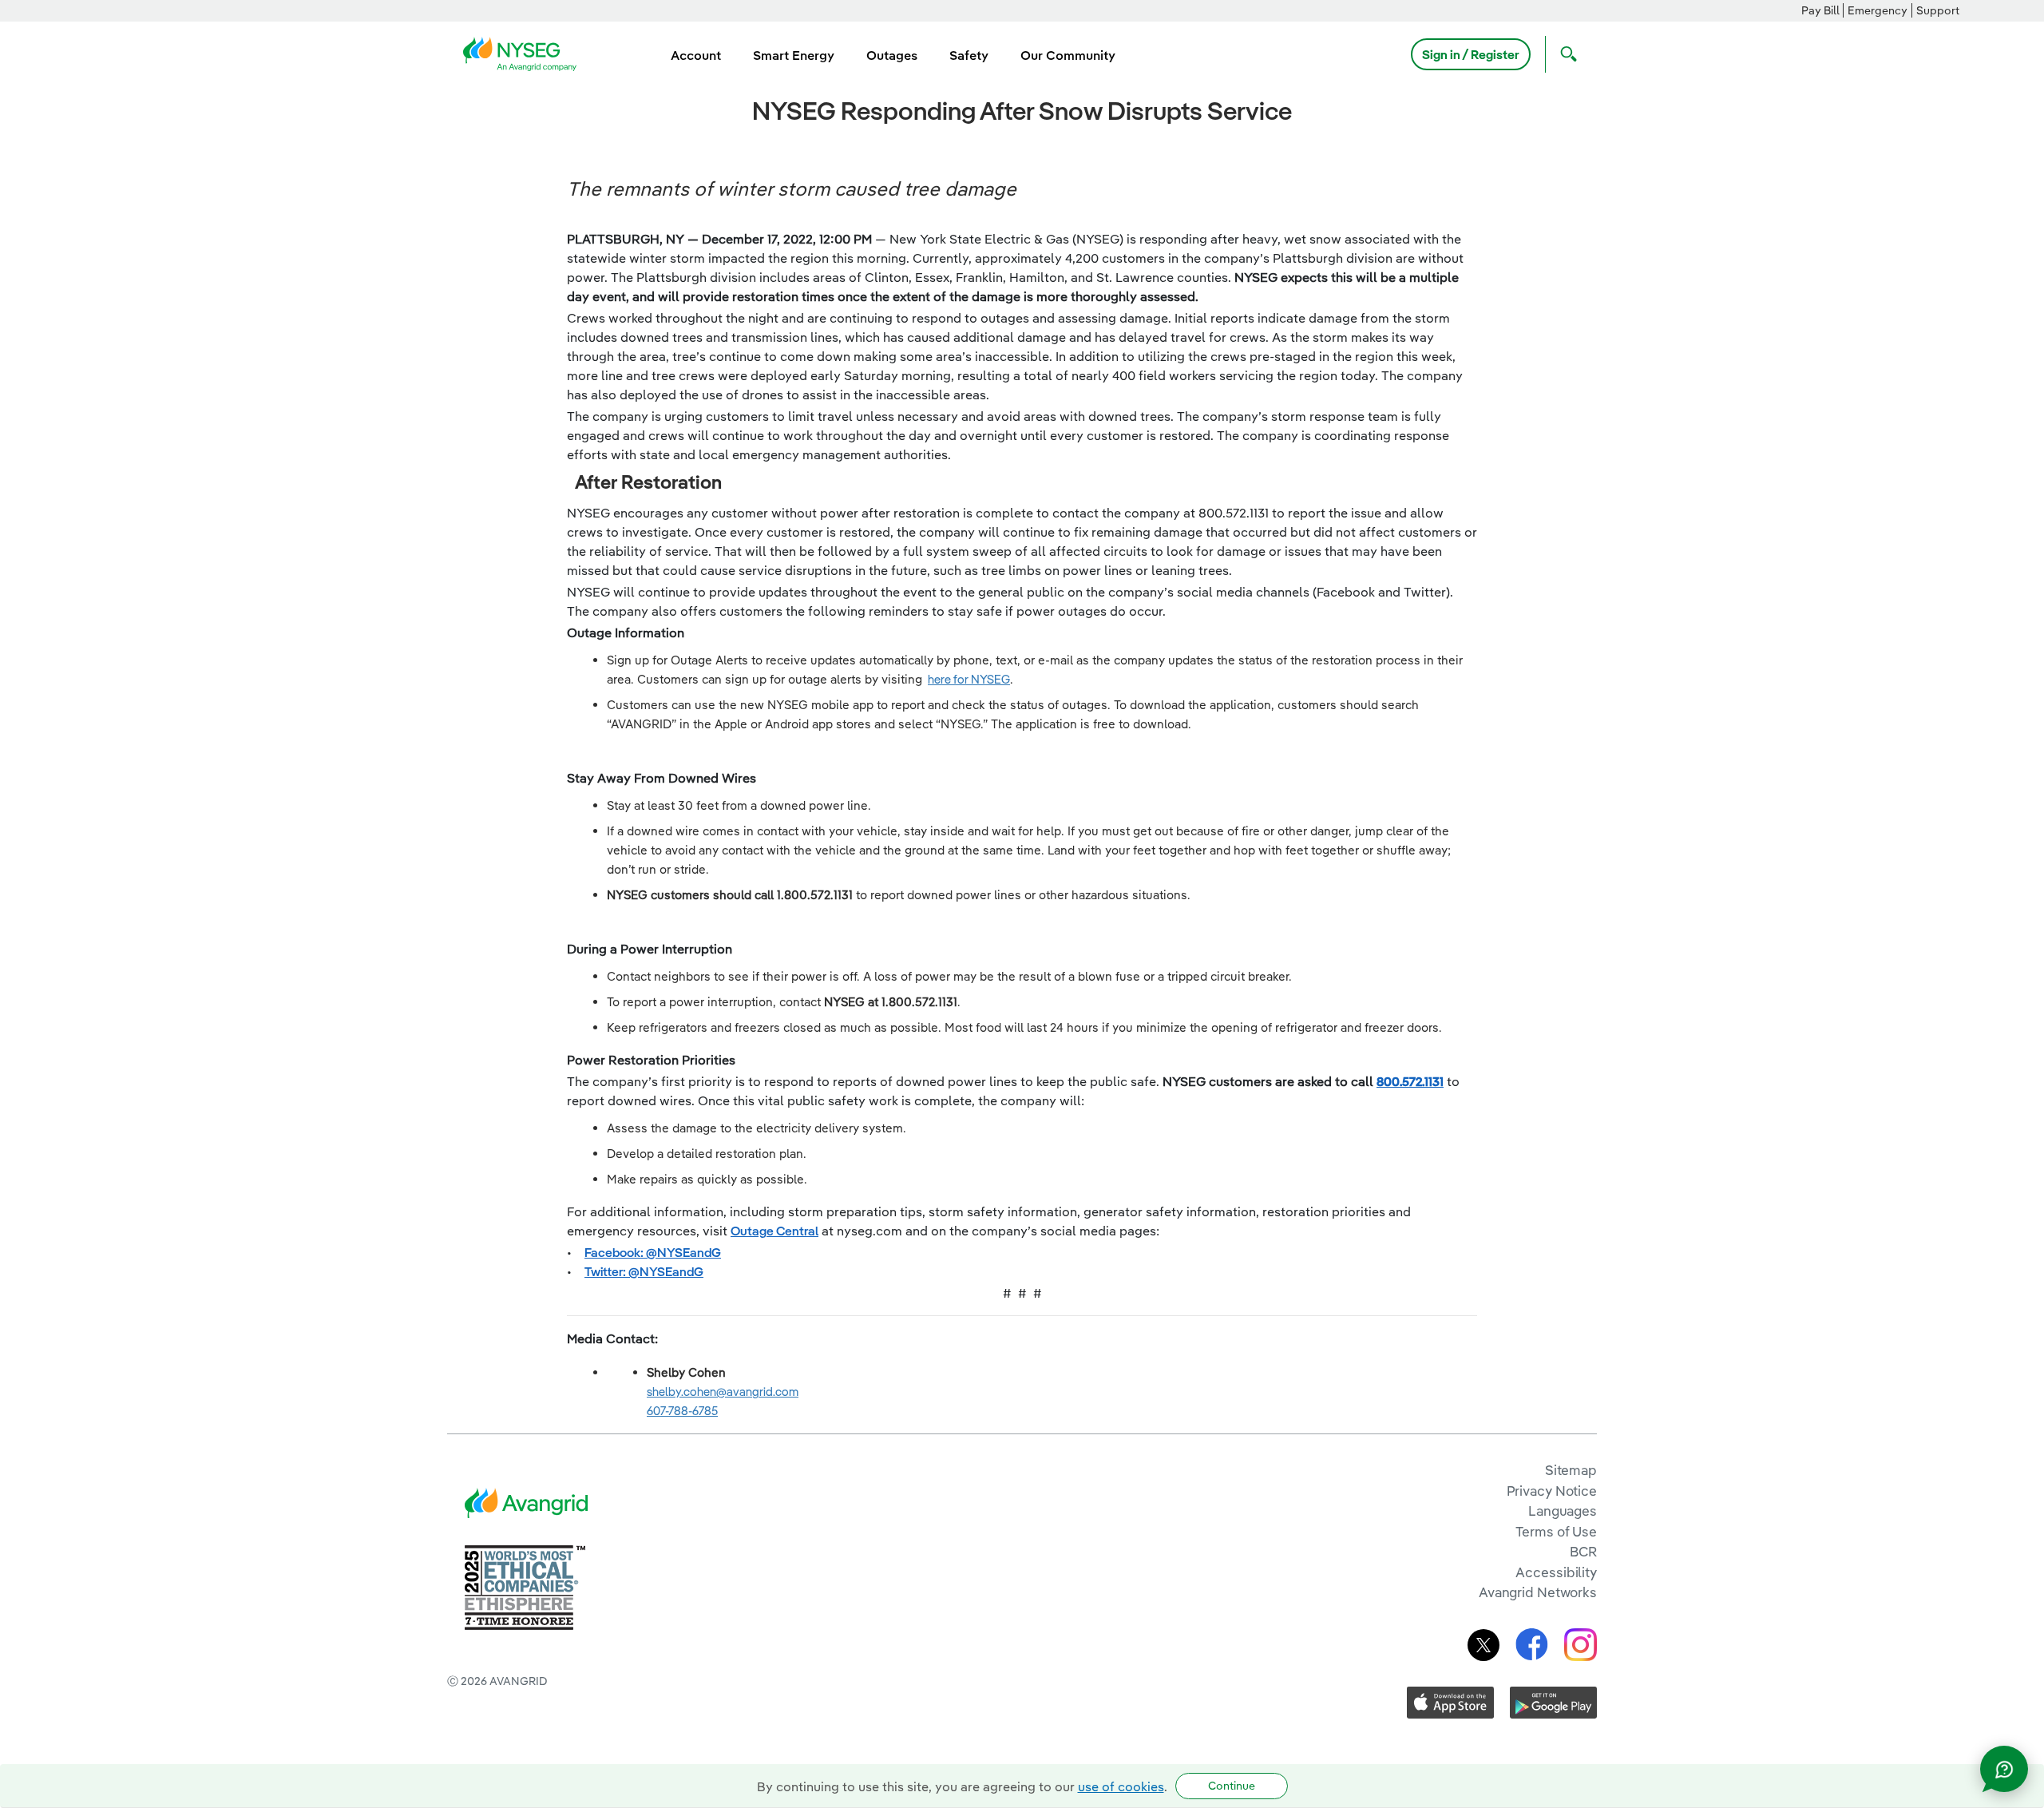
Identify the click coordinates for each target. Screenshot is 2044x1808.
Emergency (1878, 10)
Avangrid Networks (1538, 1592)
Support (1938, 10)
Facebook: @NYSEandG (653, 1252)
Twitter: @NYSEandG (644, 1271)
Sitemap (1571, 1470)
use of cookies (1121, 1786)
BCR (1583, 1551)
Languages (1563, 1511)
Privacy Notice (1552, 1491)
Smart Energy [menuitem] (794, 55)
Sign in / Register (1471, 54)
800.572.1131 (1410, 1081)
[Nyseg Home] (525, 53)
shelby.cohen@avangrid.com (723, 1392)
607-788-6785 (682, 1411)
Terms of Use (1556, 1531)
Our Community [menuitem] (1068, 55)
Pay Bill (1820, 10)
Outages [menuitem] (892, 55)
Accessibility (1556, 1572)
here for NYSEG (969, 679)
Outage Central (774, 1231)
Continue (1232, 1786)
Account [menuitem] (696, 55)
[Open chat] (2004, 1769)
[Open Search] (1565, 54)
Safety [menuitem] (969, 55)
